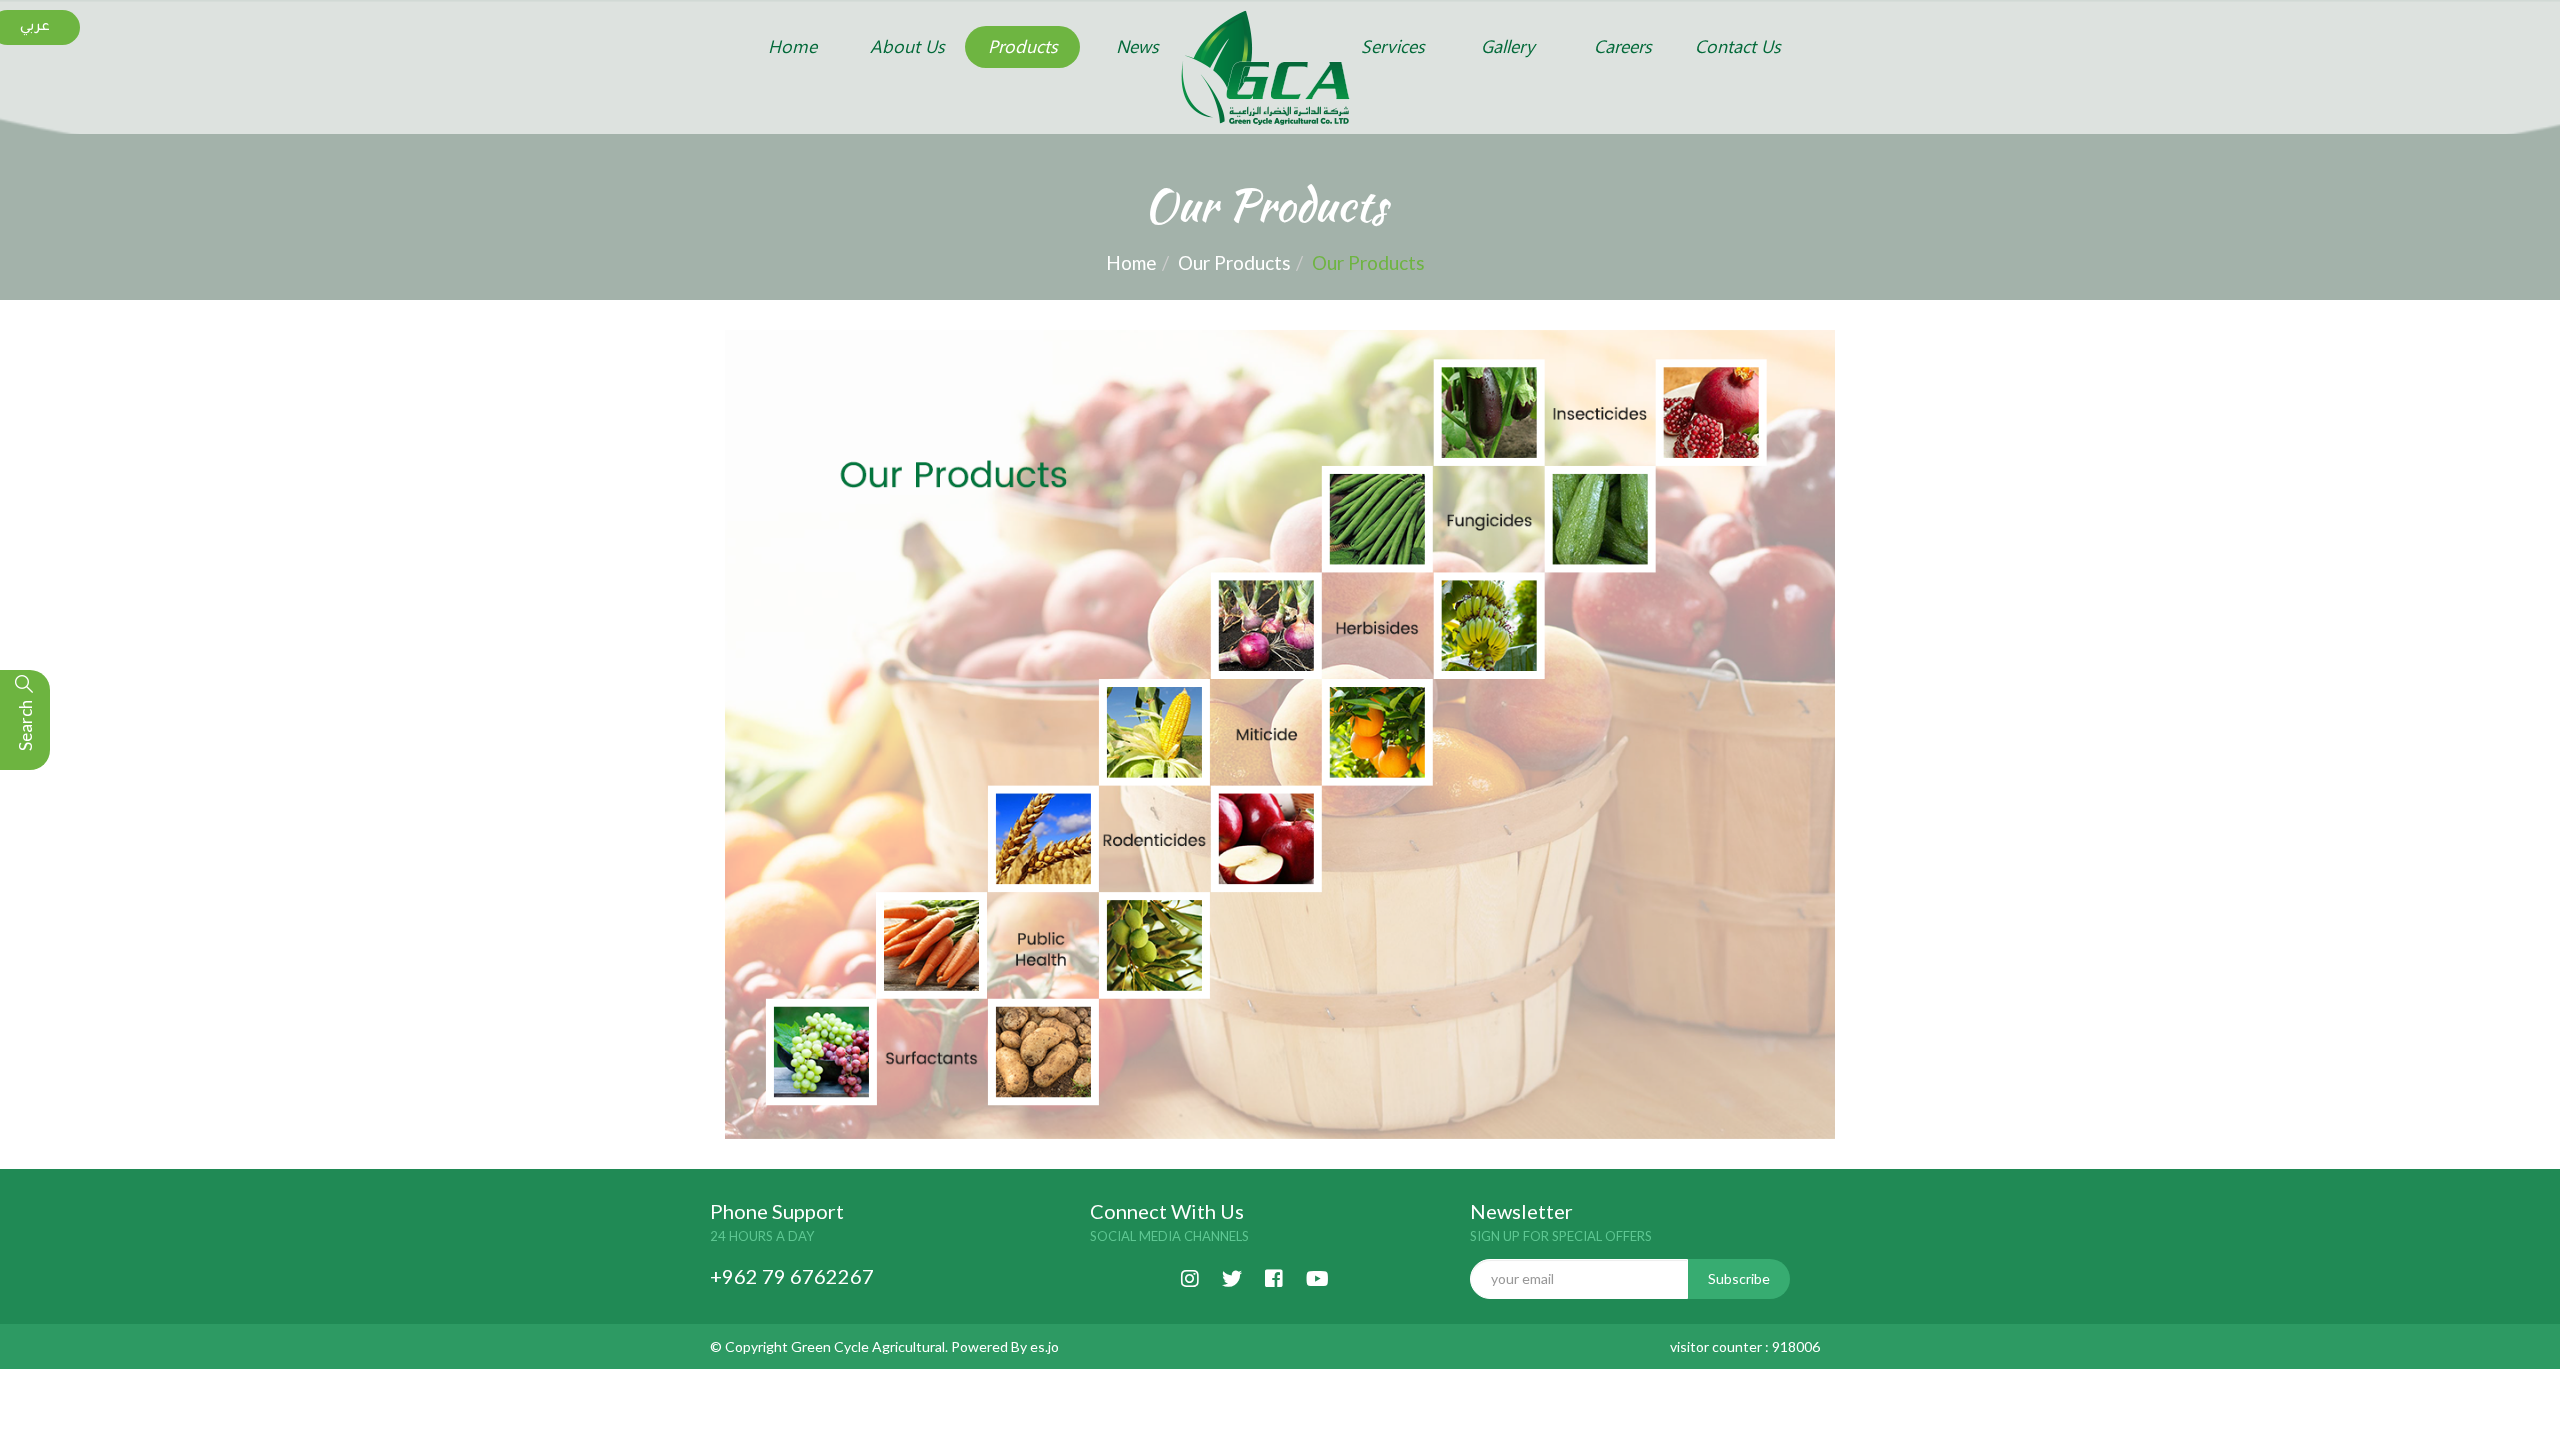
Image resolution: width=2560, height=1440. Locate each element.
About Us (907, 46)
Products (1023, 46)
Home (792, 46)
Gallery (1508, 46)
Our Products (1234, 262)
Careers (1623, 46)
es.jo (1044, 1346)
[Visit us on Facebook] (1274, 1276)
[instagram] (1190, 1276)
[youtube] (1317, 1276)
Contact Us (1738, 46)
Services (1393, 46)
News (1137, 46)
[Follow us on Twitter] (1232, 1276)
